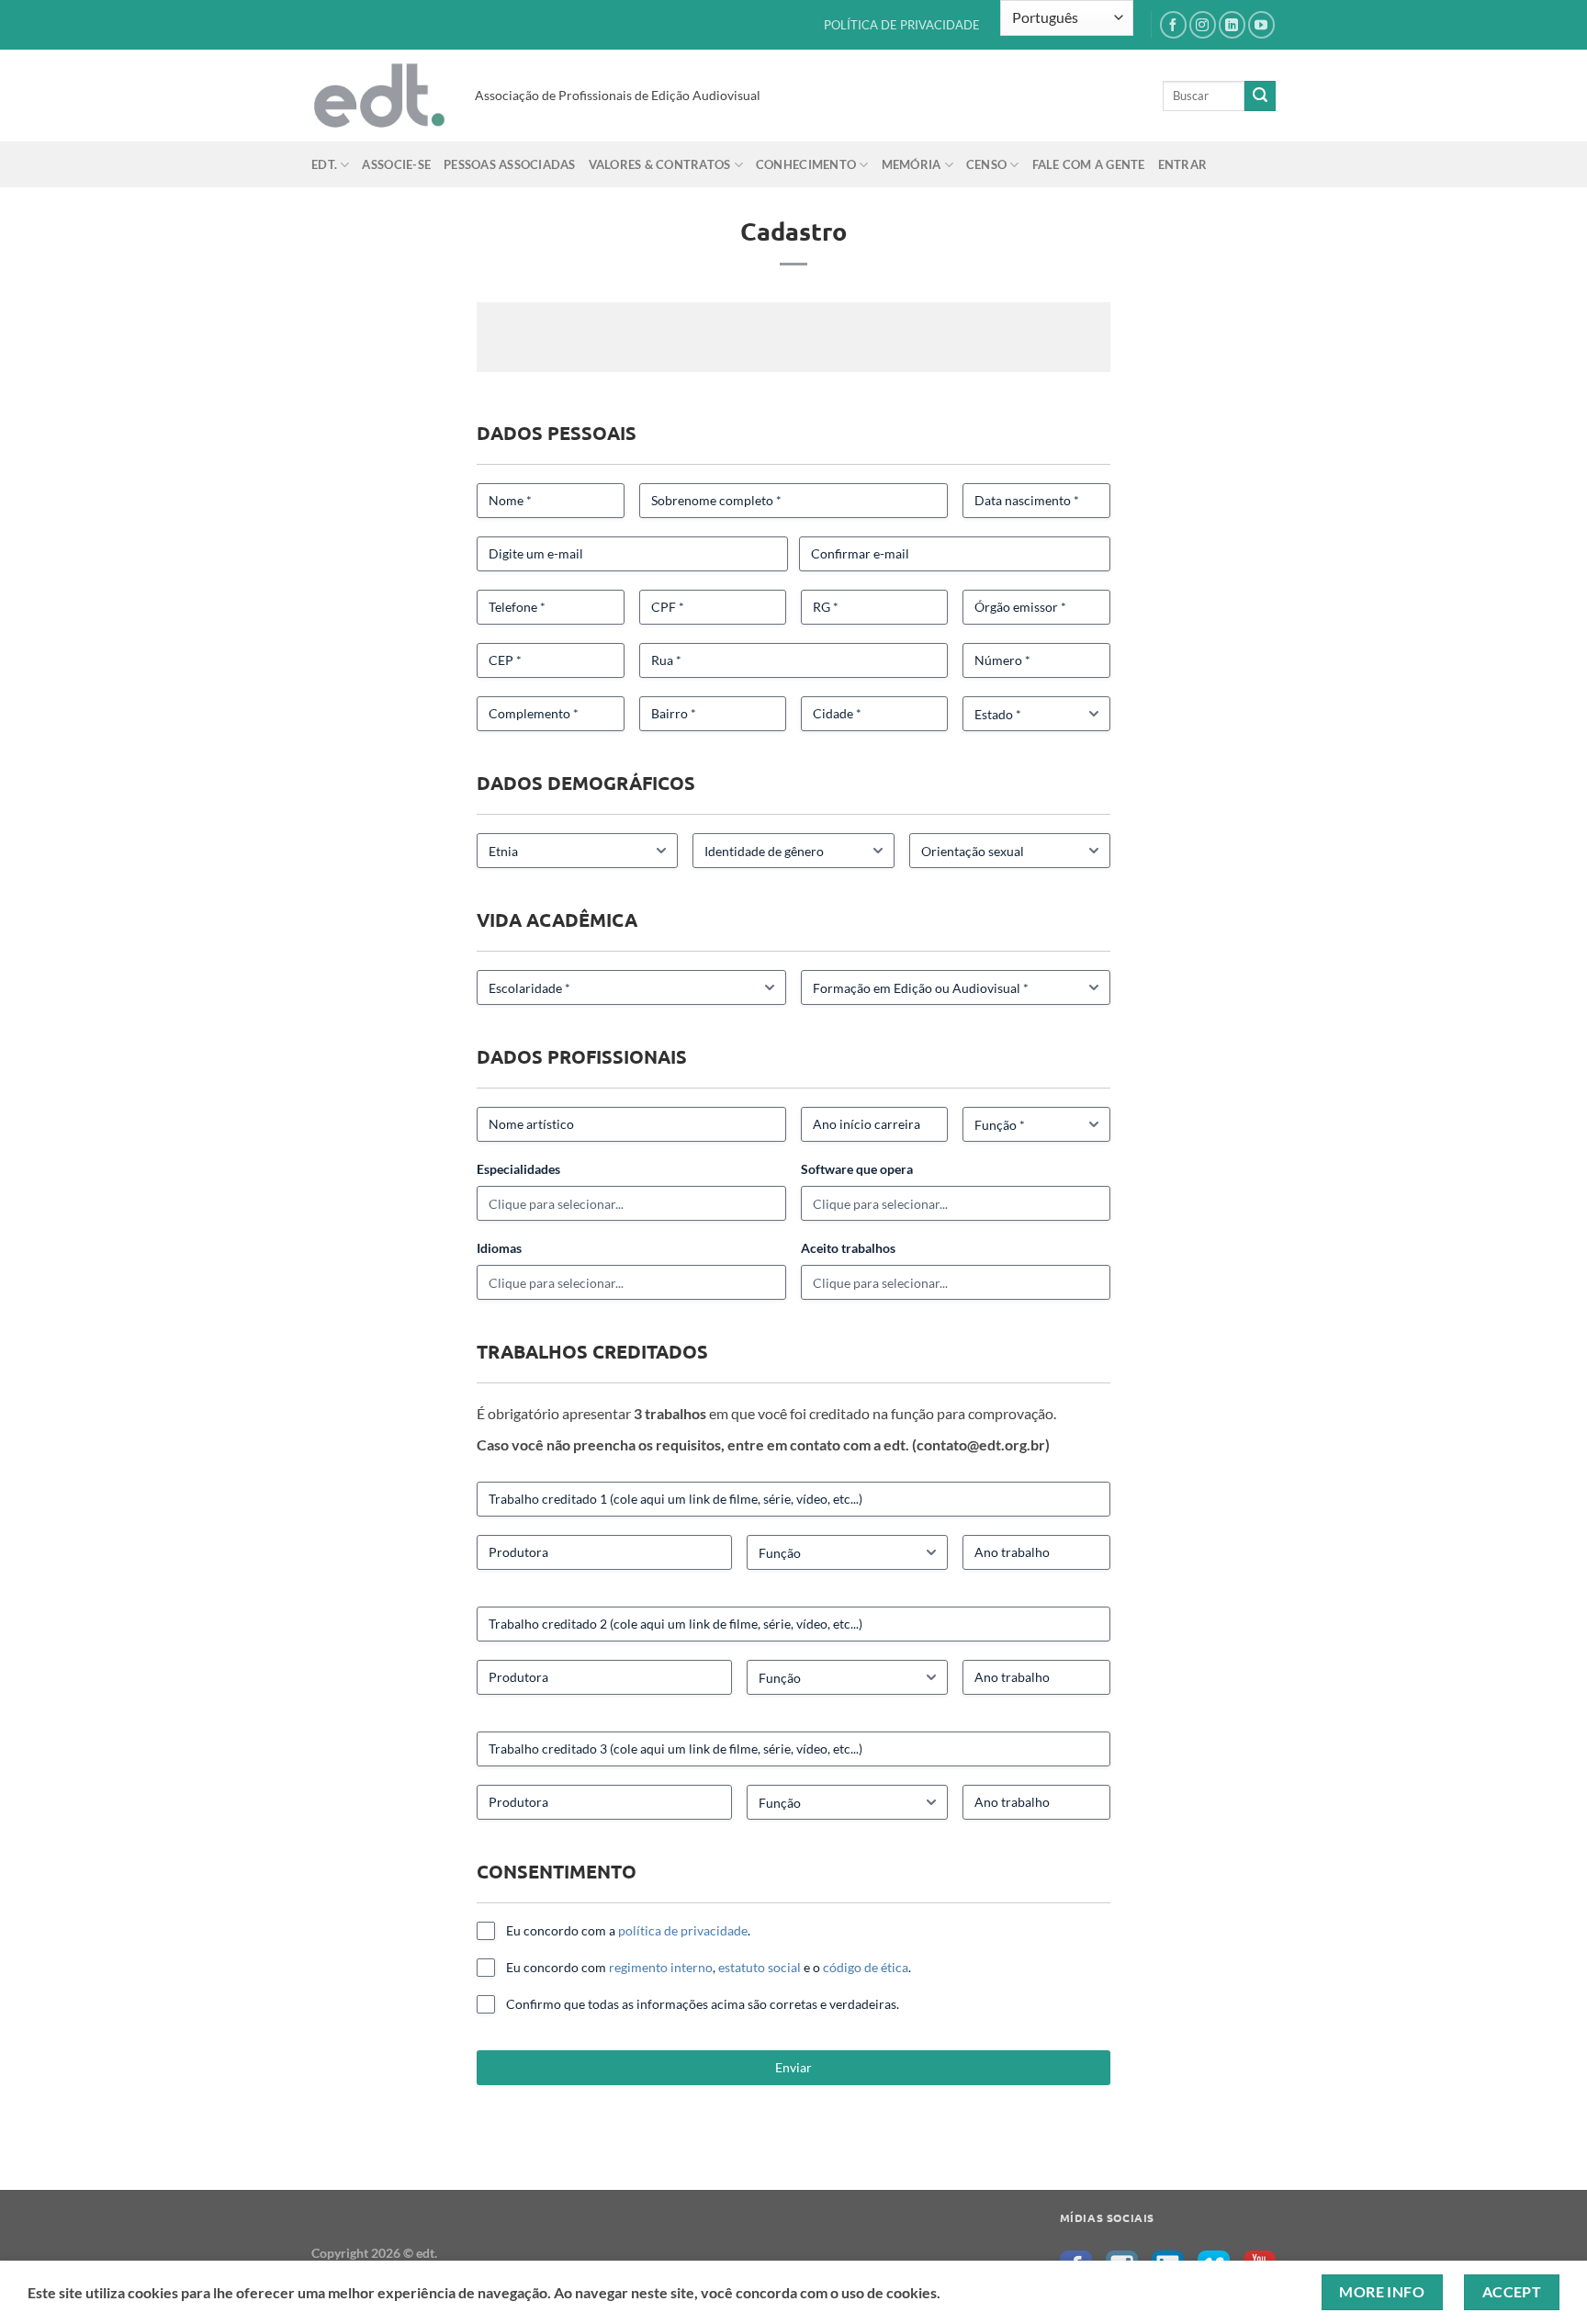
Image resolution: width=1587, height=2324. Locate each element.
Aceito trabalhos (848, 1248)
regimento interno (661, 1967)
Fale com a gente (1089, 164)
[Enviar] (1260, 96)
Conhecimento (806, 164)
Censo (986, 164)
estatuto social (760, 1967)
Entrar (1183, 164)
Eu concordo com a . (628, 1930)
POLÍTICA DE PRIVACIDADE (902, 25)
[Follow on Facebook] (1173, 24)
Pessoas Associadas (510, 164)
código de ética (866, 1967)
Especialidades (518, 1169)
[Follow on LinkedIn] (1232, 24)
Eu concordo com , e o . (709, 1967)
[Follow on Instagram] (1203, 24)
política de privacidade (683, 1930)
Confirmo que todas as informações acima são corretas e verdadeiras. (703, 2004)
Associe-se (396, 164)
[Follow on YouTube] (1261, 24)
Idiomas (499, 1248)
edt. (324, 164)
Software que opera (857, 1169)
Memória (912, 164)
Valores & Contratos (660, 164)
